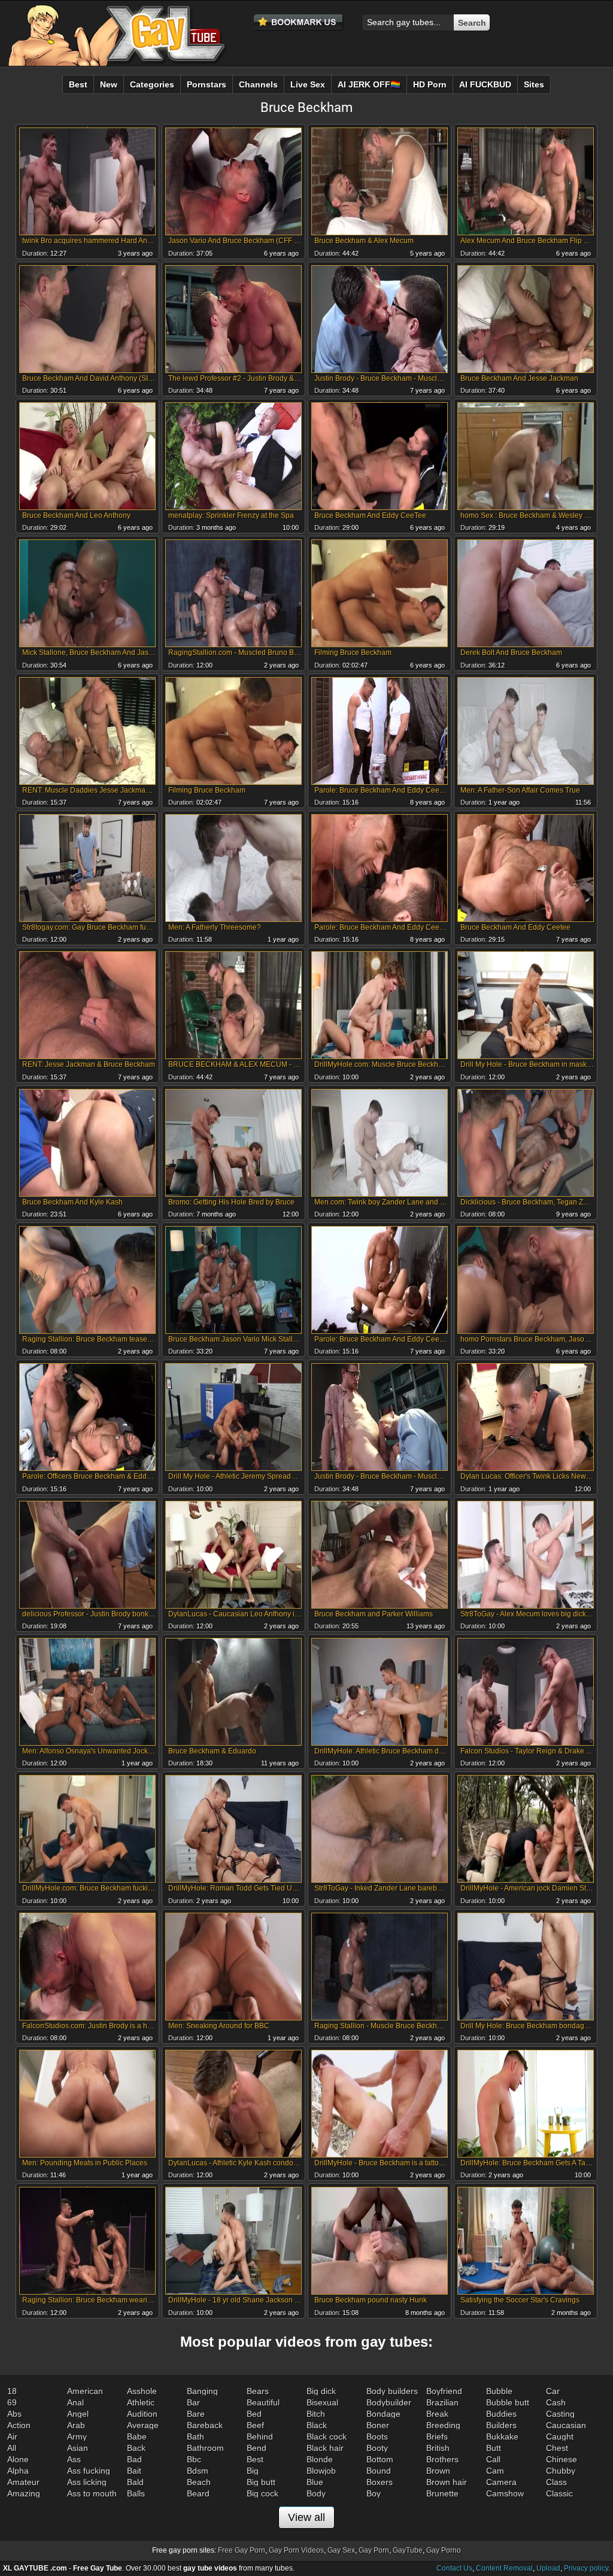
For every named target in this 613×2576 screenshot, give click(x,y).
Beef (255, 2425)
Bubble (499, 2391)
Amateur (23, 2482)
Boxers (380, 2482)
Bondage (383, 2414)
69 (12, 2402)
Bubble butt (508, 2402)
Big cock (263, 2493)
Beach (199, 2482)
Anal (75, 2402)
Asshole (142, 2391)
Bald (135, 2482)
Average (143, 2425)
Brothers (442, 2459)
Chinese (562, 2459)
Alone (18, 2459)
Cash (556, 2402)
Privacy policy (586, 2568)
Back (136, 2448)
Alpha (18, 2471)
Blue (315, 2482)
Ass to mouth (92, 2493)
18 (12, 2391)
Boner (378, 2425)
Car (553, 2391)
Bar (193, 2402)
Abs (14, 2414)
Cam (495, 2471)
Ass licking (87, 2482)
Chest (557, 2448)
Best (255, 2459)
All (12, 2448)
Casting (560, 2414)
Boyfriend (444, 2391)
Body (316, 2493)
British (438, 2448)
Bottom (380, 2459)
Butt (494, 2448)
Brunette (442, 2493)
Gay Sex (341, 2550)
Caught (560, 2437)
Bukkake (502, 2437)
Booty (377, 2448)
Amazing (24, 2493)
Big (253, 2471)
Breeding (443, 2425)
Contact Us (454, 2568)
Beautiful (263, 2402)
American (85, 2391)
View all (306, 2517)
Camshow (505, 2493)
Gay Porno (444, 2550)
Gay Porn (374, 2550)
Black (317, 2425)
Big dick (321, 2391)
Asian (78, 2448)
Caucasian (566, 2425)
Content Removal (504, 2568)
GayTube (408, 2550)
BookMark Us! (299, 23)
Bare (196, 2414)
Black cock (327, 2437)
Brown (438, 2471)
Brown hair (447, 2482)
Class (556, 2482)
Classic (559, 2493)
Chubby (561, 2471)
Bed (254, 2414)
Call (493, 2459)
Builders (501, 2425)
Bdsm (198, 2471)
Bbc (194, 2459)
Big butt (261, 2482)
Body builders (392, 2391)
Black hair (325, 2448)
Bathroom (205, 2448)
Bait (134, 2471)
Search (472, 23)
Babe (137, 2437)
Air (12, 2437)
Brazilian (442, 2402)
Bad (134, 2459)
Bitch (316, 2414)
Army (77, 2437)
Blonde (320, 2459)
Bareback (205, 2425)
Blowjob (321, 2471)
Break (437, 2414)
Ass (74, 2459)
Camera (501, 2482)
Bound (379, 2471)
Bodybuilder (389, 2402)
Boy (374, 2493)
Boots (377, 2437)
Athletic (141, 2402)
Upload (548, 2568)
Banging (202, 2391)
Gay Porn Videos (296, 2550)
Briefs (437, 2437)
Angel (78, 2414)
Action (19, 2425)
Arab (76, 2425)
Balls (136, 2493)
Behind (260, 2437)
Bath (195, 2437)
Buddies (501, 2414)
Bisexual (322, 2402)
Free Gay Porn (242, 2550)
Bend (257, 2448)
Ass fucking (89, 2471)
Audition (142, 2414)
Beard (198, 2493)
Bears (258, 2391)
